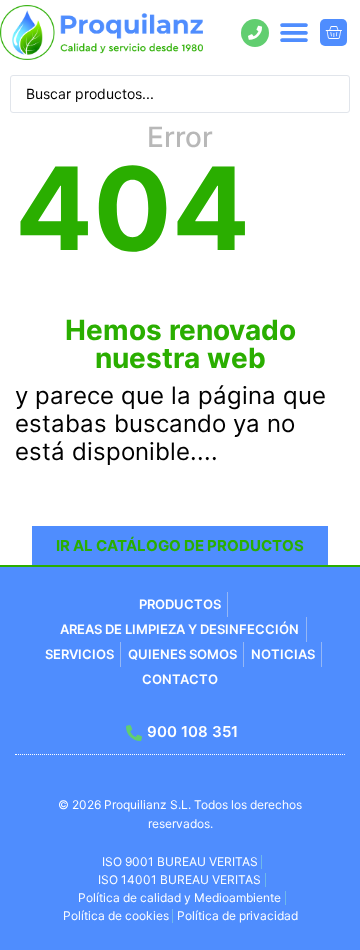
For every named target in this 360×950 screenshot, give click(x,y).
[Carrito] (333, 32)
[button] (294, 32)
